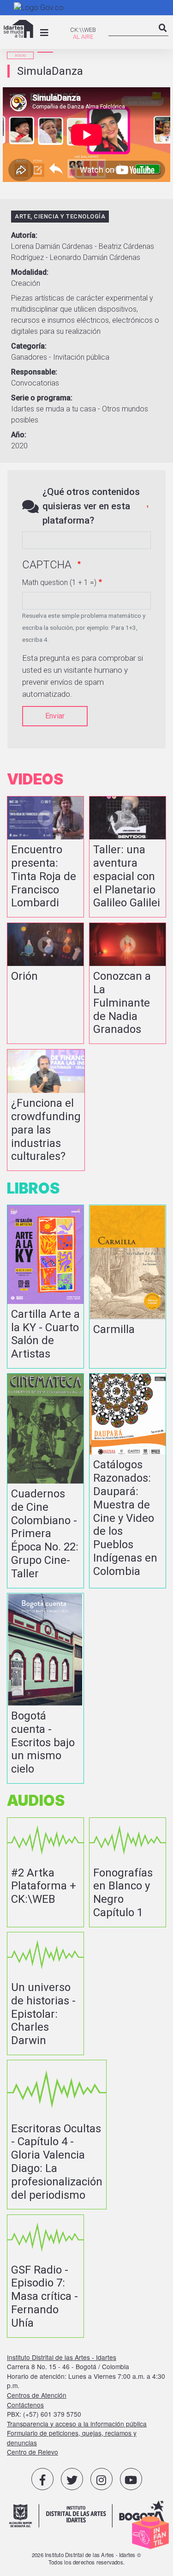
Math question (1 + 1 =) (59, 582)
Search (163, 36)
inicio (20, 55)
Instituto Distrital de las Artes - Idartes (62, 2357)
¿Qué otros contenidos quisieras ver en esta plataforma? (91, 506)
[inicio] (18, 29)
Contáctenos (25, 2405)
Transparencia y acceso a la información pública (77, 2424)
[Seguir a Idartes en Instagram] (101, 2479)
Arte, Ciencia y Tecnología (60, 216)
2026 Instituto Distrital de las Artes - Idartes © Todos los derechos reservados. (86, 2558)
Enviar (55, 716)
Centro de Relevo (33, 2452)
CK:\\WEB (83, 30)
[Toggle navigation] (44, 33)
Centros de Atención (37, 2395)
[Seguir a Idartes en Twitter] (72, 2479)
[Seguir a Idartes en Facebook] (42, 2479)
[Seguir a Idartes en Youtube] (131, 2479)
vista (45, 857)
